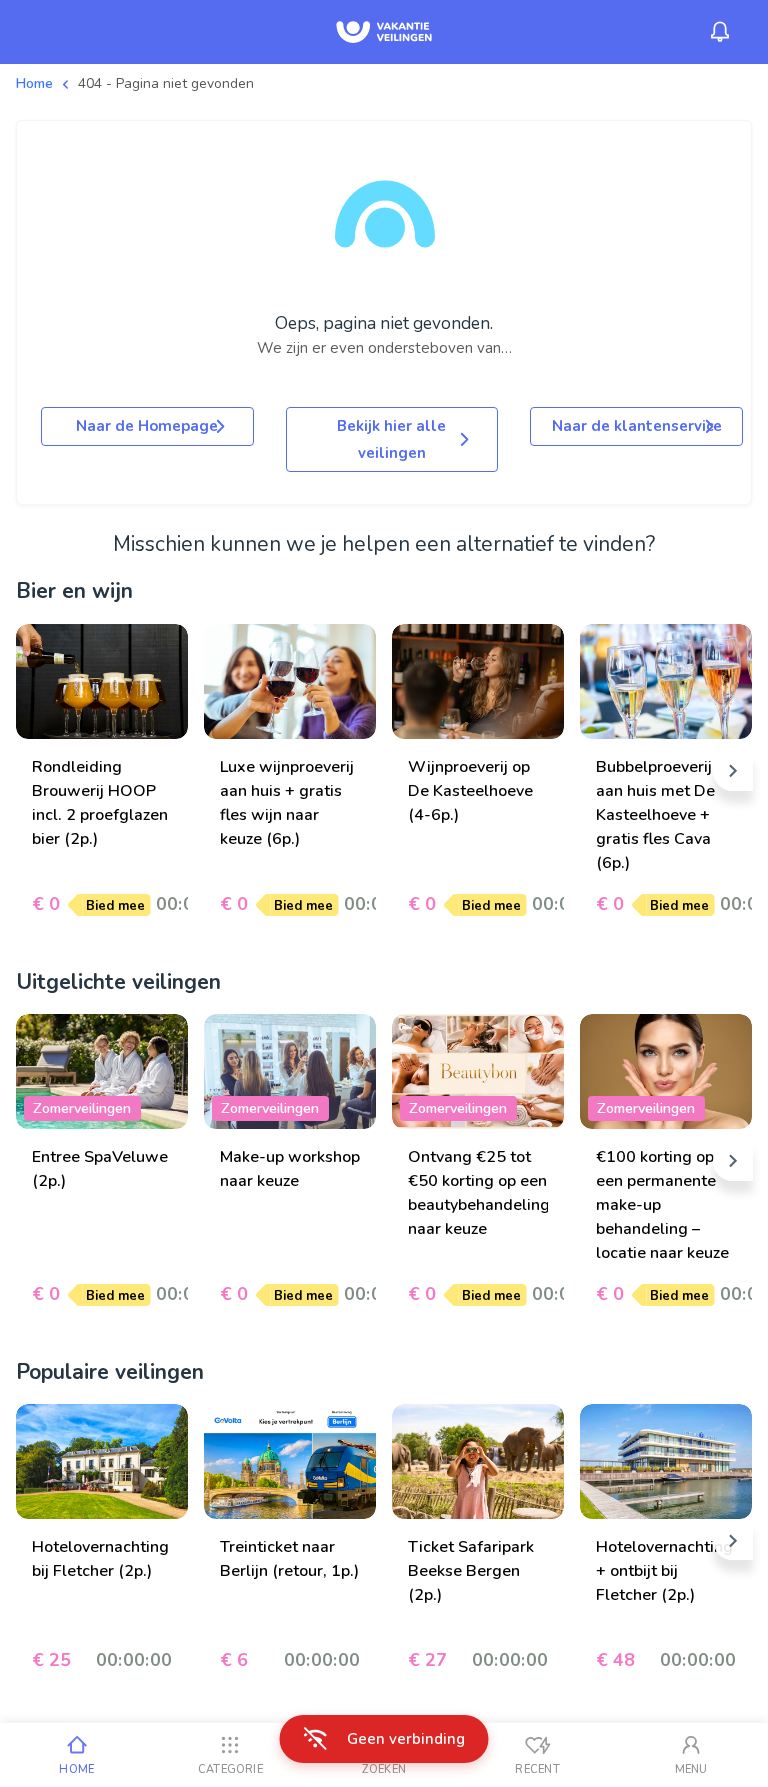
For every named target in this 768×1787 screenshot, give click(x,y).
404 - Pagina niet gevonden (166, 83)
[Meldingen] (720, 32)
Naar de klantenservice (637, 426)
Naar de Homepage (147, 426)
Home (34, 83)
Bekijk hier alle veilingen (391, 439)
